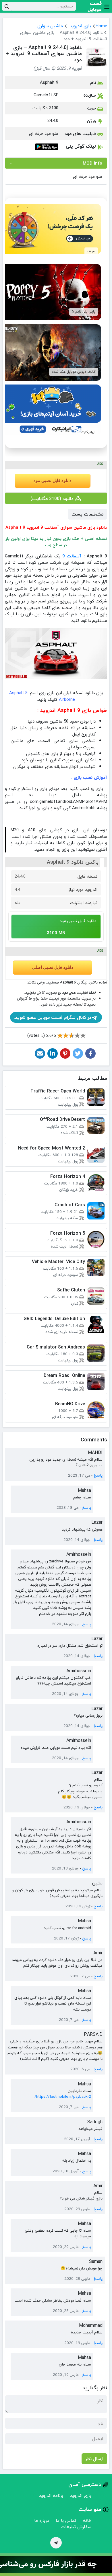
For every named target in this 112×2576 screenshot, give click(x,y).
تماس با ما (66, 2520)
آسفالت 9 (72, 556)
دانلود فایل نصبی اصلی (53, 967)
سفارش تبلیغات (76, 2527)
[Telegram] (56, 2543)
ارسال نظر (94, 2459)
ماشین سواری (50, 26)
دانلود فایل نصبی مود (53, 481)
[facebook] (90, 1053)
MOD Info (92, 163)
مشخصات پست (87, 514)
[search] (7, 6)
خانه (87, 2520)
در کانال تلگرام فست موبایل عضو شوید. (53, 1017)
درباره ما (41, 2520)
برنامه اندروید (51, 2495)
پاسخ (98, 1476)
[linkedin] (53, 1053)
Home (101, 26)
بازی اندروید (80, 26)
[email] (40, 1053)
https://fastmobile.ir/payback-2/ (63, 2096)
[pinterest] (65, 1053)
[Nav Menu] (107, 6)
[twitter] (78, 1053)
